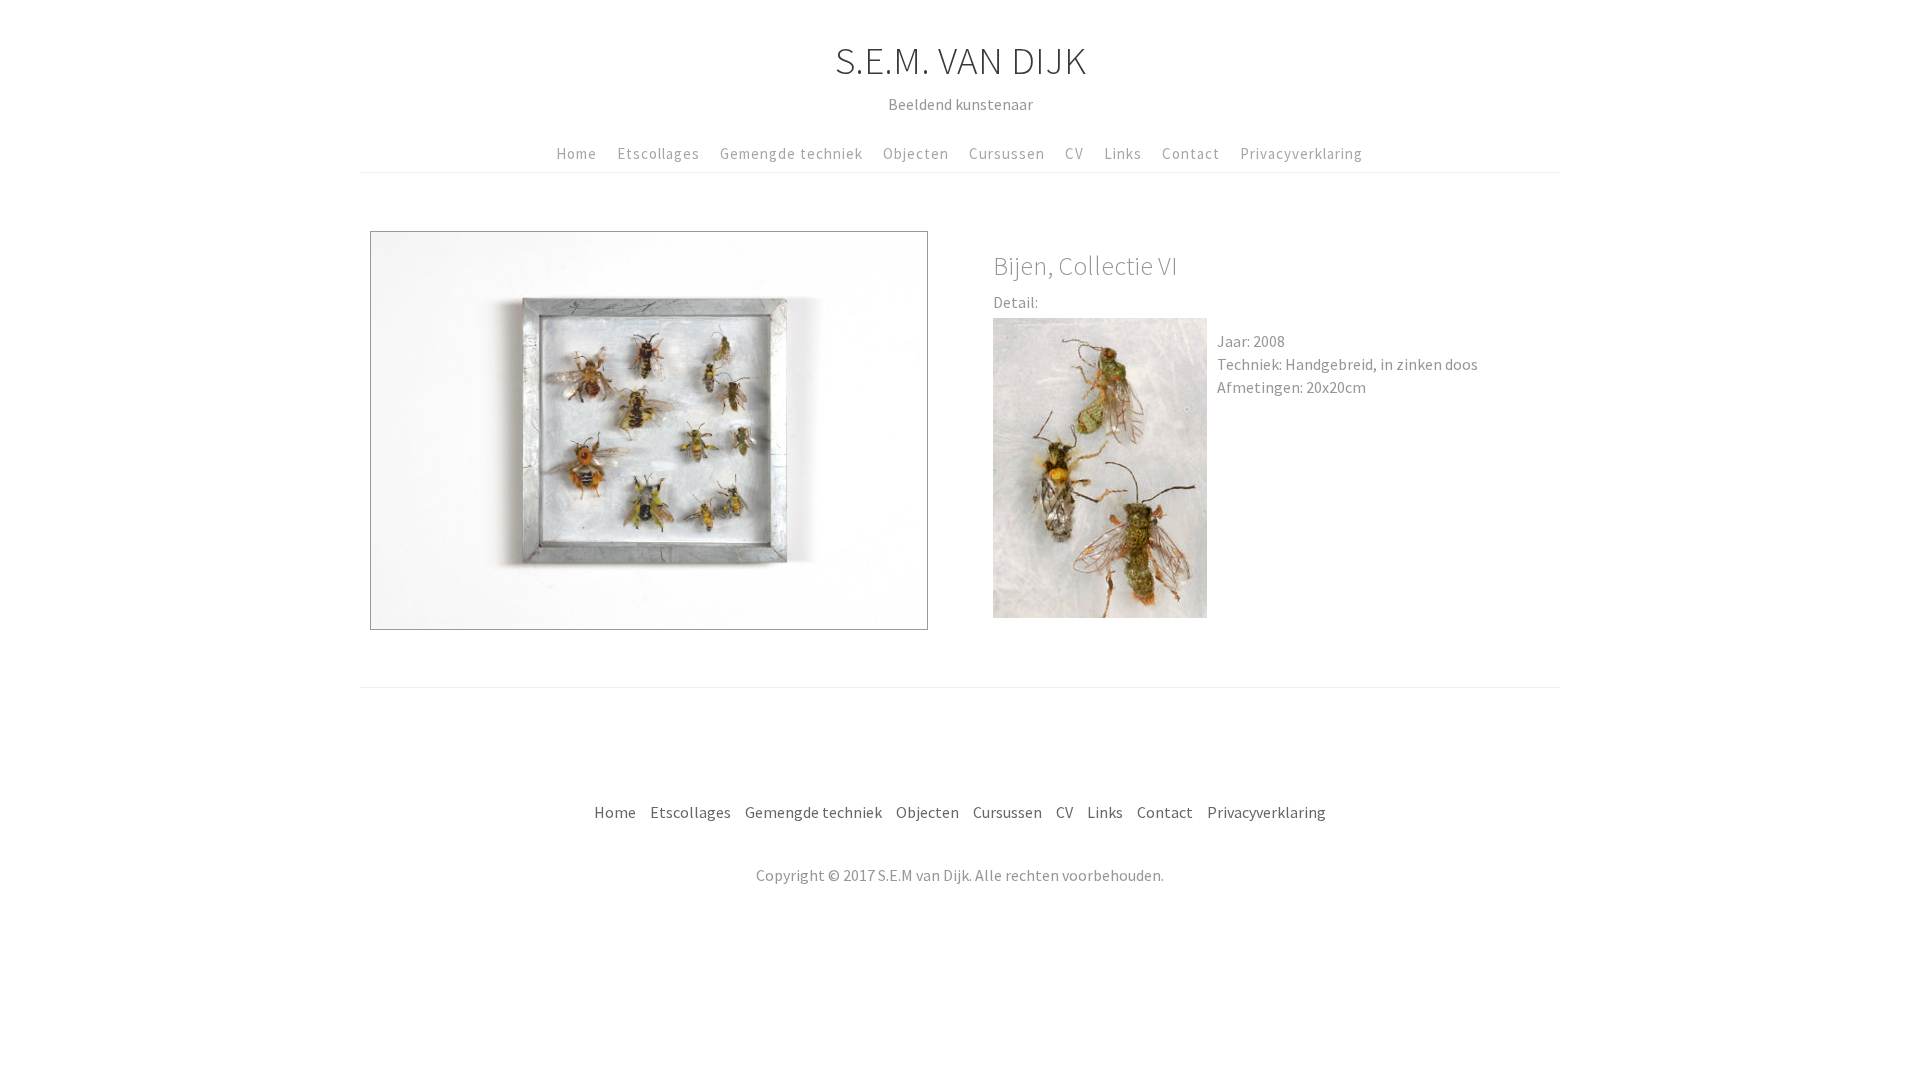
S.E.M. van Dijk (960, 60)
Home (576, 153)
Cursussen (1007, 153)
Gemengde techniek (791, 153)
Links (1123, 153)
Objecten (916, 153)
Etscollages (658, 153)
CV (1074, 153)
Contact (1191, 153)
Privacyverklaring (1301, 153)
